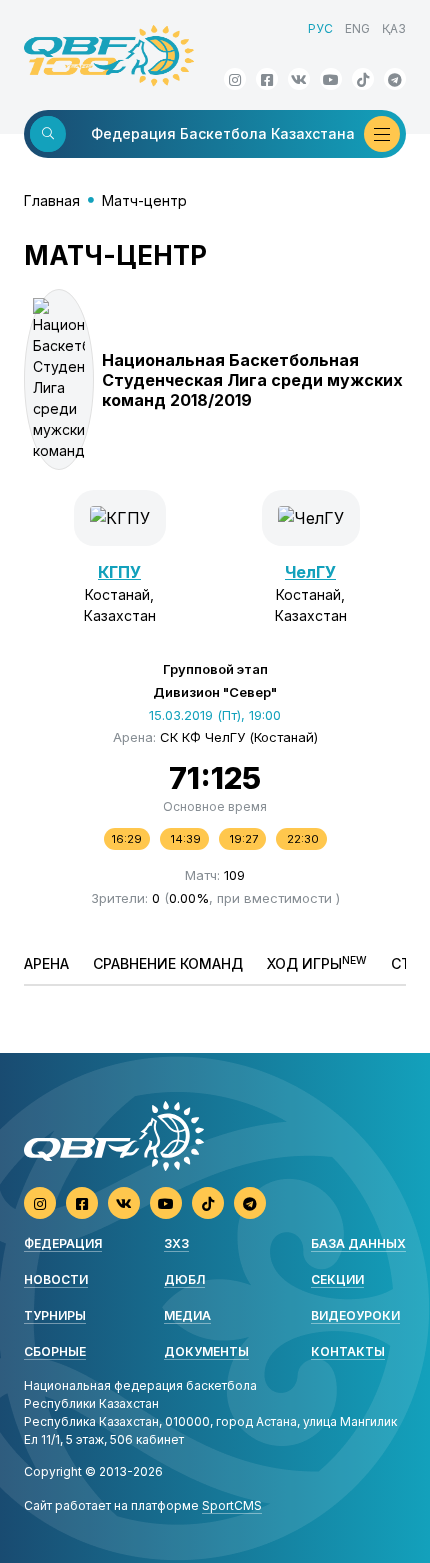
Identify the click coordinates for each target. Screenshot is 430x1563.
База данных (358, 1243)
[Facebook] (267, 79)
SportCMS (232, 1505)
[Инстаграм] (235, 79)
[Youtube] (331, 79)
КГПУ (119, 572)
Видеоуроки (355, 1315)
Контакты (348, 1351)
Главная (52, 200)
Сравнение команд (168, 963)
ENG (357, 28)
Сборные (55, 1351)
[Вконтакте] (299, 79)
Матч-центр (144, 200)
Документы (206, 1351)
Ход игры (317, 963)
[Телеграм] (395, 79)
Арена (46, 963)
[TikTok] (363, 79)
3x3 (176, 1243)
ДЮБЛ (184, 1279)
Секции (337, 1279)
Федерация (63, 1243)
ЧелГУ (310, 572)
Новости (56, 1279)
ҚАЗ (394, 28)
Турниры (55, 1315)
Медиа (187, 1315)
